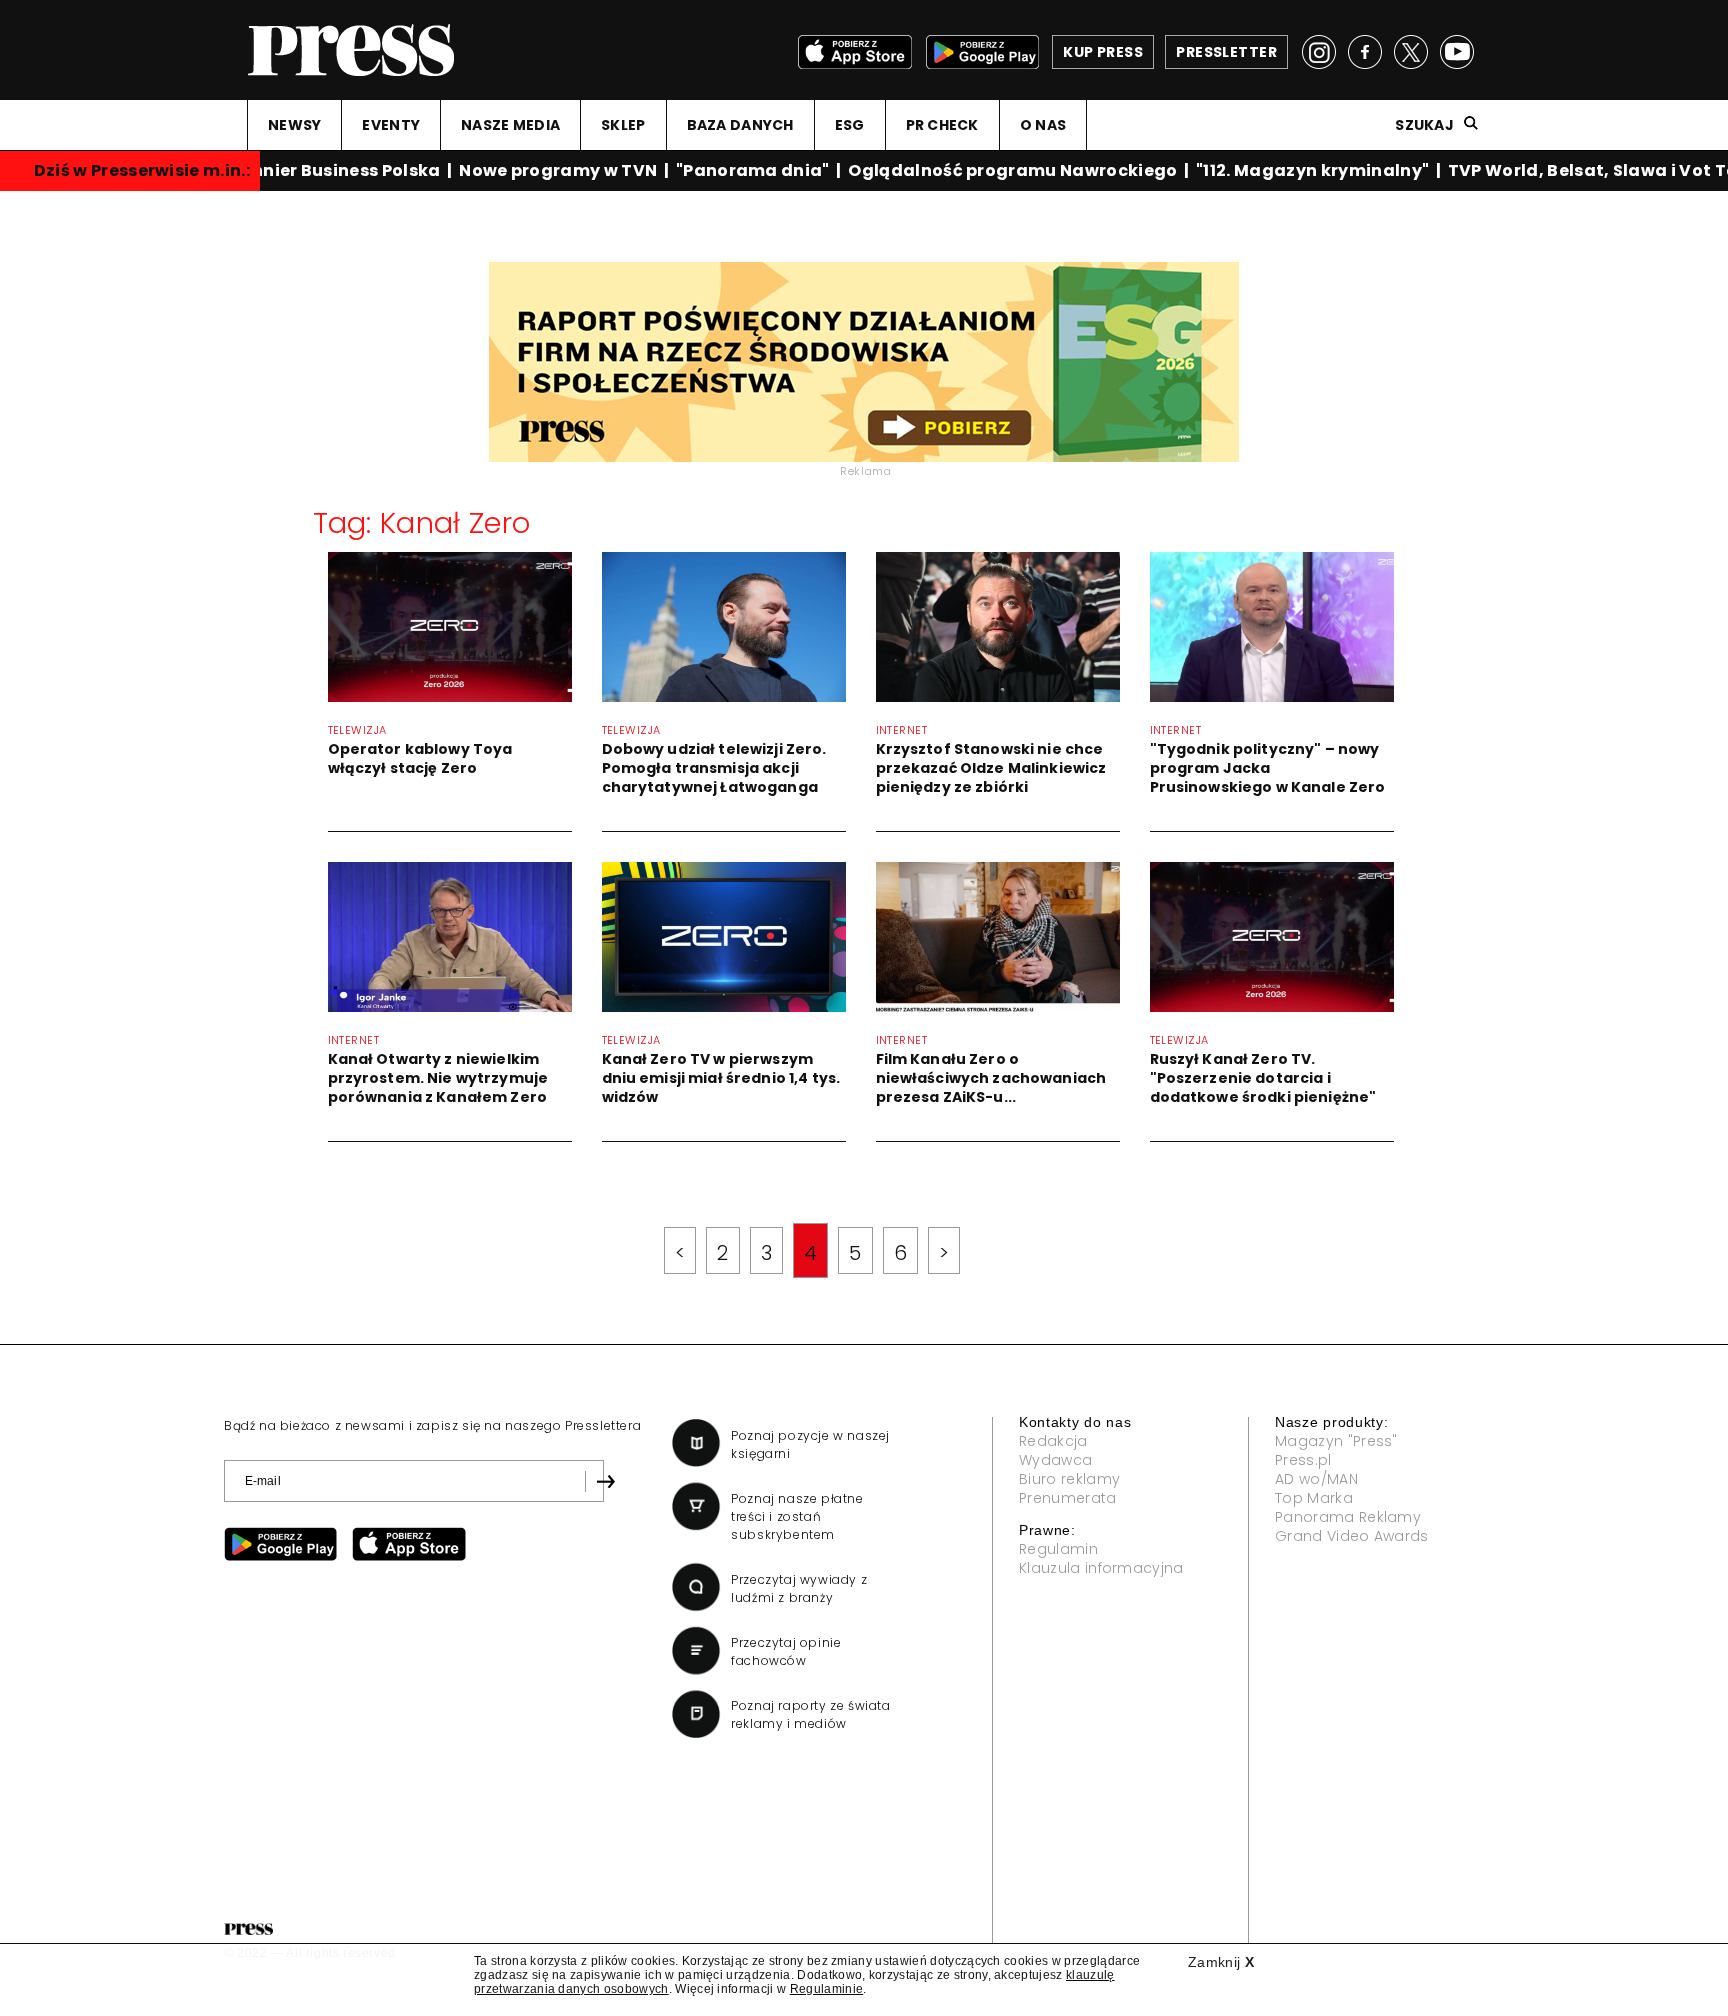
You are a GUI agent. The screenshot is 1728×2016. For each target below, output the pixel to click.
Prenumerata (1068, 1498)
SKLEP (623, 125)
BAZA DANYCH (740, 125)
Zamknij (1221, 1962)
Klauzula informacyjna (1101, 1568)
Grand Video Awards (1352, 1536)
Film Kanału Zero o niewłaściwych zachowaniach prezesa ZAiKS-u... (991, 1078)
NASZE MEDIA (510, 125)
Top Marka (1314, 1498)
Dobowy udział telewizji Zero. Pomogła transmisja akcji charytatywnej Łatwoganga (714, 768)
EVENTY (391, 125)
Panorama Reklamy (1348, 1517)
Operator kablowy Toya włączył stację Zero (420, 758)
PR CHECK (942, 125)
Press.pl (1303, 1460)
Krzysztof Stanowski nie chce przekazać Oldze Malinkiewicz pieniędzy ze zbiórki (991, 768)
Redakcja (1053, 1441)
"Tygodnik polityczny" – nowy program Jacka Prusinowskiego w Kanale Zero (1268, 768)
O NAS (1043, 125)
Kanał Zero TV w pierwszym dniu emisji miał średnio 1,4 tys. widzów (721, 1078)
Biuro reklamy (1069, 1479)
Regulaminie (827, 1989)
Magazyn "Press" (1336, 1441)
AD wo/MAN (1316, 1479)
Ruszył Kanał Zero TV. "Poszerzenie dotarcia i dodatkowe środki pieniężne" (1263, 1078)
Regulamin (1058, 1549)
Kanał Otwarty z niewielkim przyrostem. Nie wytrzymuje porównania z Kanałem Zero (438, 1078)
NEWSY (294, 125)
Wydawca (1055, 1460)
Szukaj (1424, 125)
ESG (850, 125)
